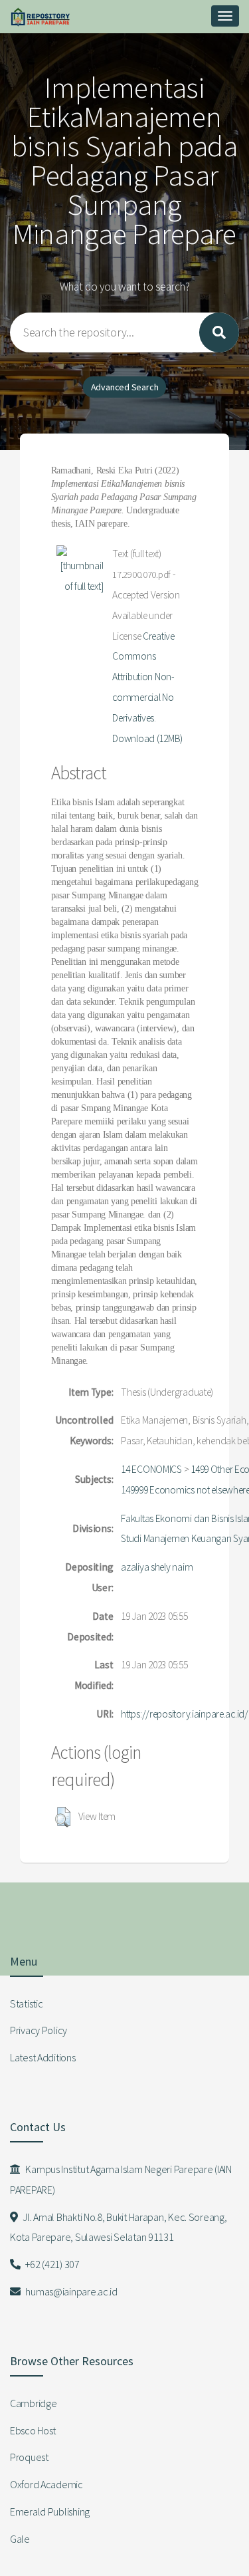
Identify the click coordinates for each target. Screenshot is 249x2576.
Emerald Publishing (50, 2512)
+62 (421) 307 (52, 2264)
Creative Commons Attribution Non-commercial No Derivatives (143, 677)
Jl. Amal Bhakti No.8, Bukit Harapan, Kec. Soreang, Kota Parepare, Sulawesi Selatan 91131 (118, 2227)
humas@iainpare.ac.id (71, 2291)
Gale (20, 2539)
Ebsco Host (33, 2430)
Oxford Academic (46, 2484)
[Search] (219, 332)
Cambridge (33, 2403)
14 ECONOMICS (151, 1469)
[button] (63, 1817)
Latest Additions (43, 2057)
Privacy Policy (39, 2030)
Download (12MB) (147, 738)
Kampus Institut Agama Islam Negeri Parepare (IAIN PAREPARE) (121, 2179)
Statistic (26, 2003)
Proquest (29, 2457)
